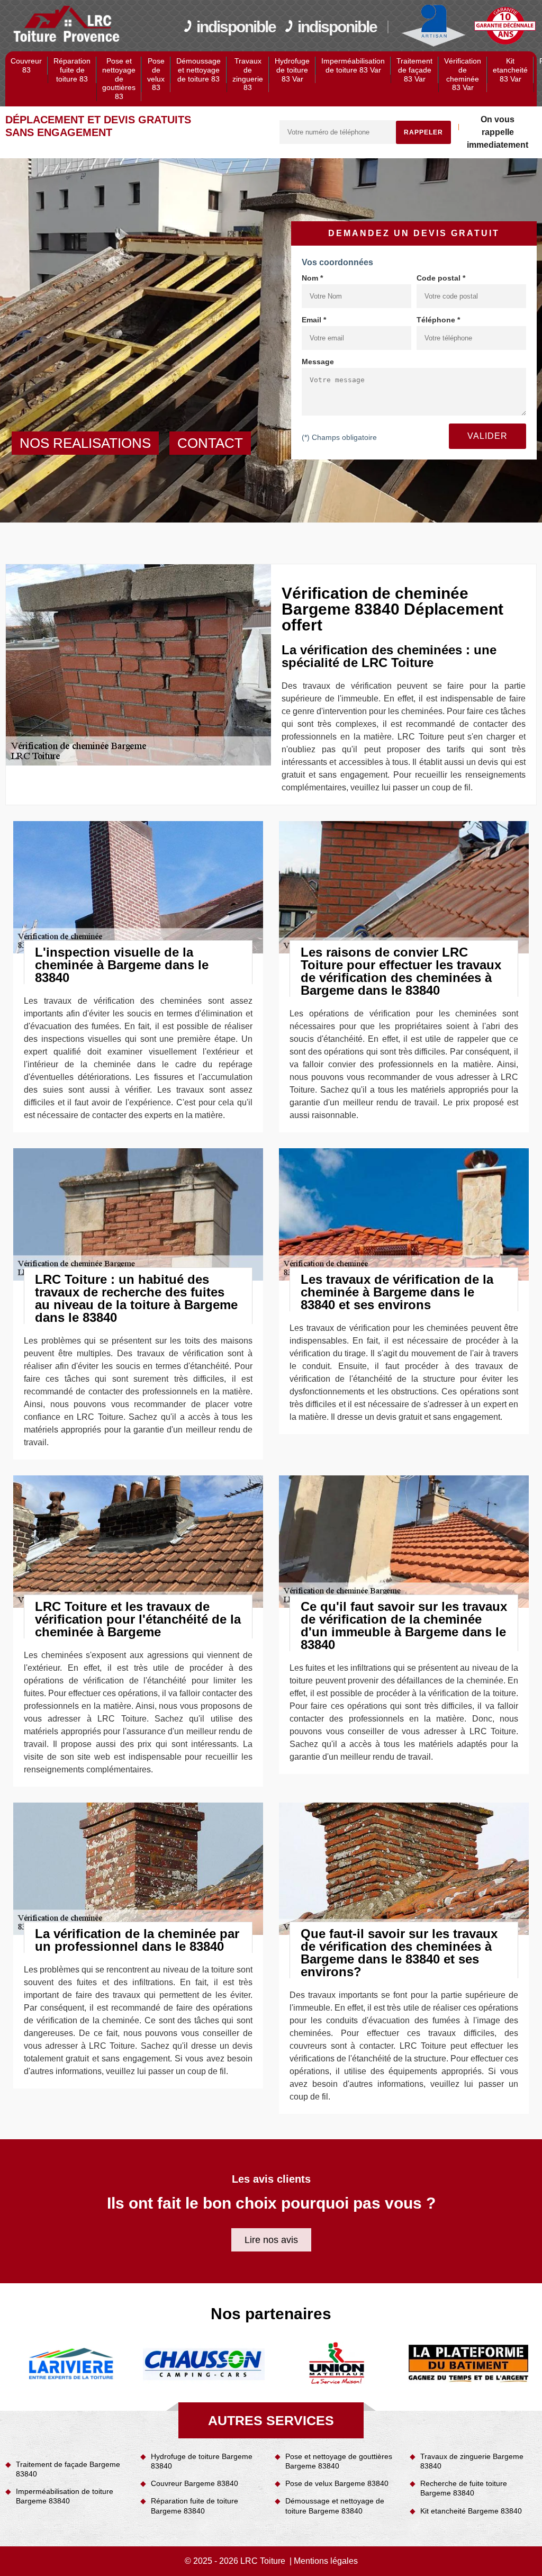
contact (210, 443)
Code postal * (441, 278)
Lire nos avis (271, 2240)
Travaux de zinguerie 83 (248, 74)
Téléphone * (438, 320)
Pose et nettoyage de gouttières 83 (119, 79)
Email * (314, 320)
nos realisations (85, 443)
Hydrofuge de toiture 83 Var (292, 70)
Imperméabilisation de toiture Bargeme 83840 (65, 2496)
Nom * (312, 278)
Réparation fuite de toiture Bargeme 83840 (195, 2506)
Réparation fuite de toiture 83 (72, 70)
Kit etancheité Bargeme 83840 (471, 2511)
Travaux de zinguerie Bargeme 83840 (472, 2461)
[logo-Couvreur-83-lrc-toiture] (67, 24)
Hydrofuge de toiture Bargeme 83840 (202, 2461)
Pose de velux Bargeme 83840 (337, 2483)
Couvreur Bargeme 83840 (195, 2483)
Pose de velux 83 (156, 74)
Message (318, 362)
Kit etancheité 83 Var (510, 70)
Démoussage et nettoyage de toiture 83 (198, 70)
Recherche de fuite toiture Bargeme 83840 (464, 2488)
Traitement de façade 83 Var (414, 70)
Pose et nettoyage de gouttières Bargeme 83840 (339, 2461)
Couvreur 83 (26, 65)
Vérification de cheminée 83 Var (463, 74)
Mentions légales (326, 2561)
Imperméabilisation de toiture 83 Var (353, 65)
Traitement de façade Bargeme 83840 (68, 2469)
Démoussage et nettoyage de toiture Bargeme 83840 (335, 2506)
